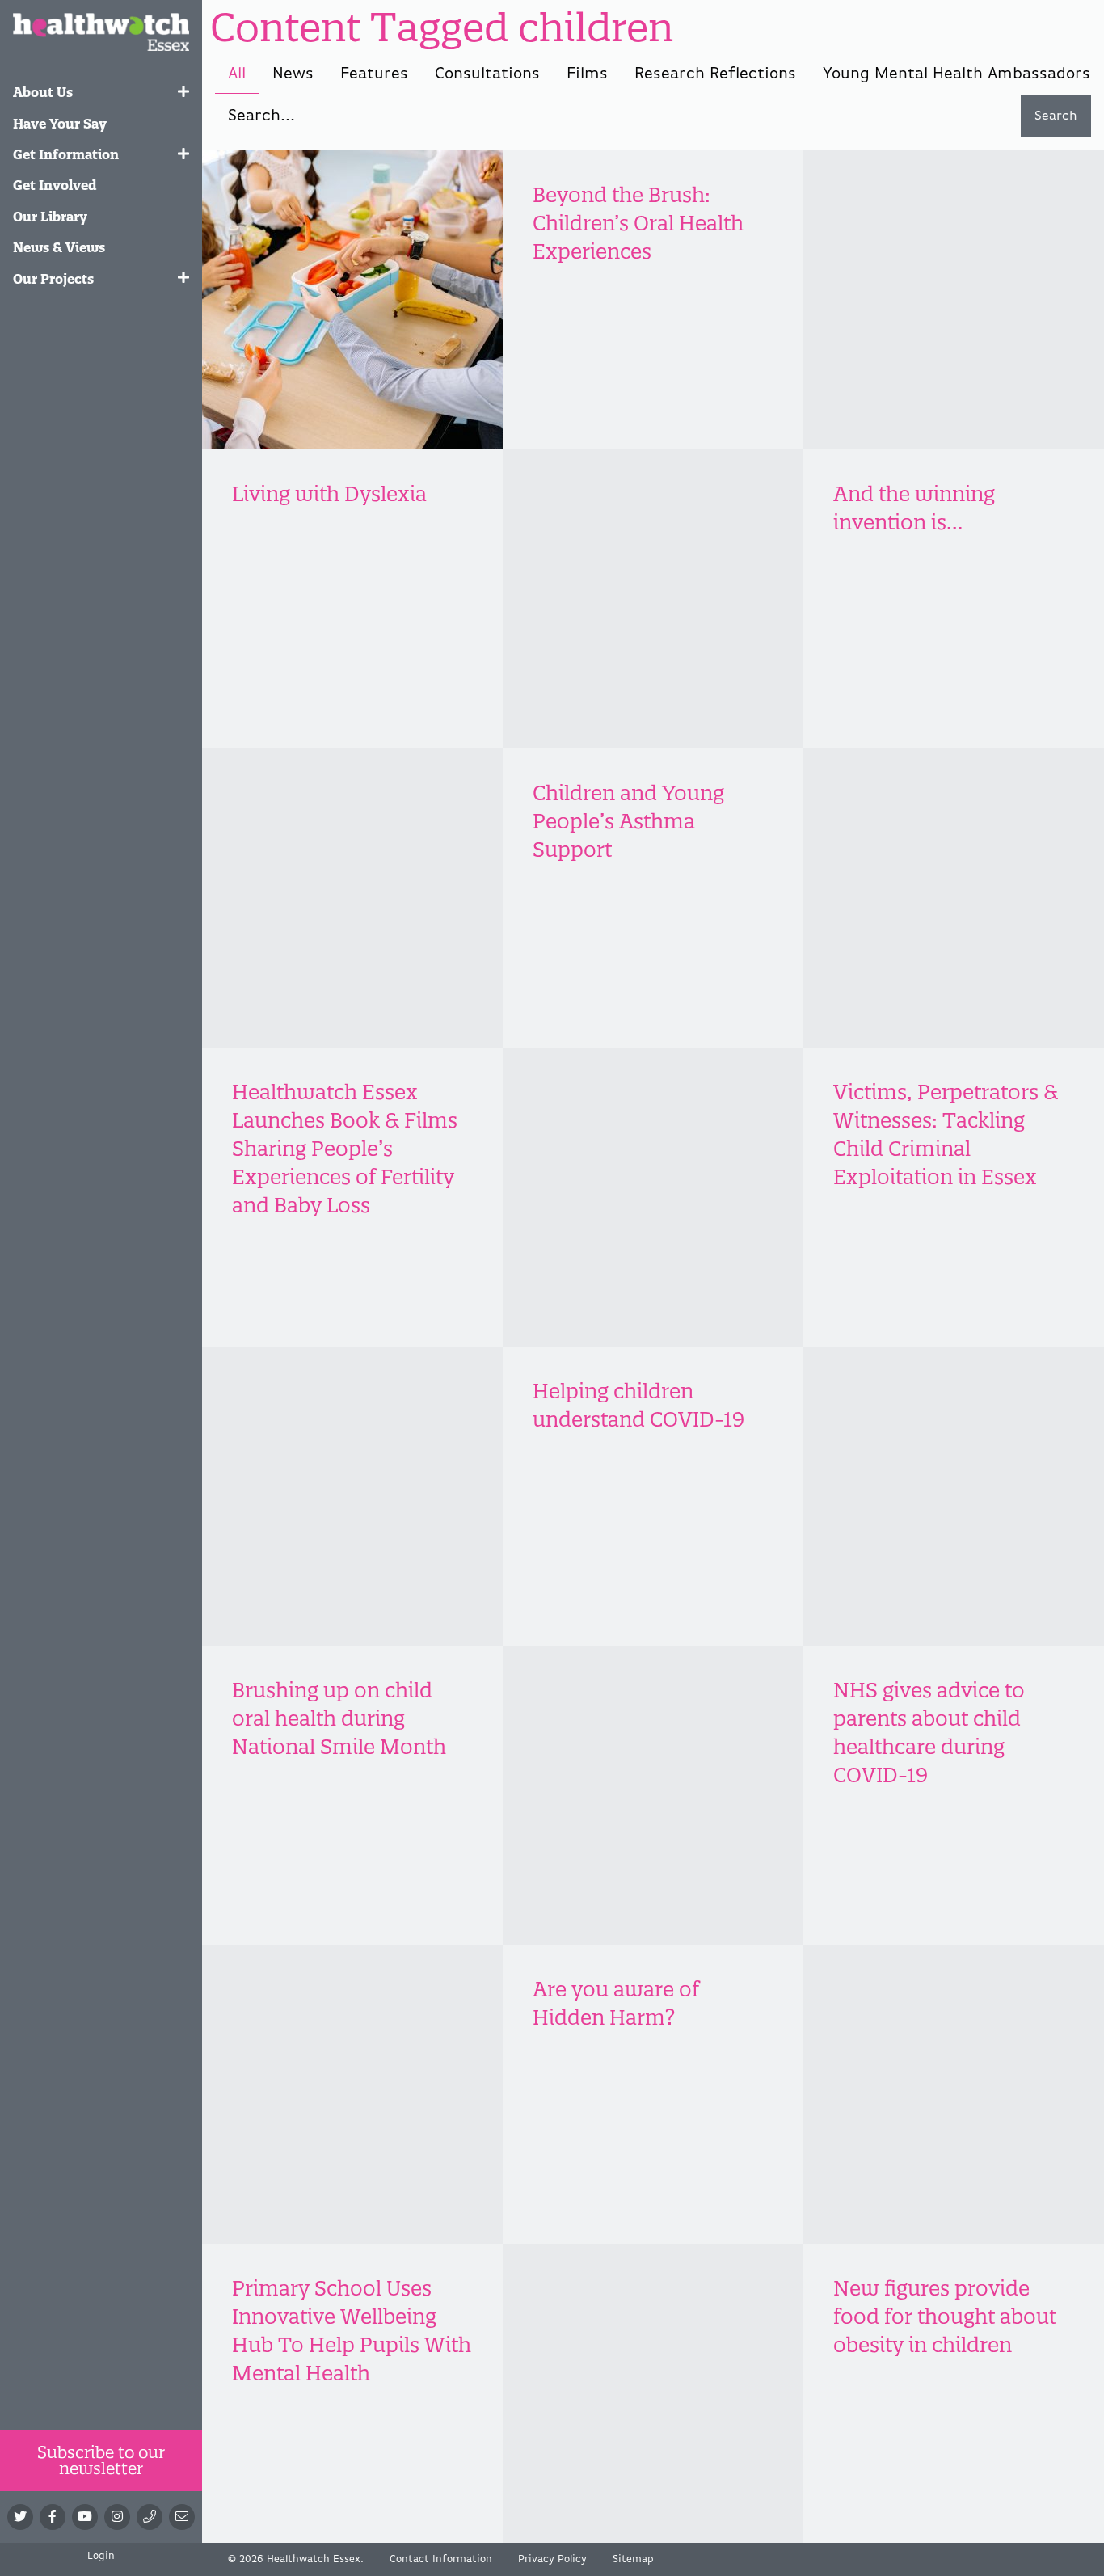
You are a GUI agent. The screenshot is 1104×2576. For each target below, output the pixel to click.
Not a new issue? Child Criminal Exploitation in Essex (347, 1419)
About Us (43, 92)
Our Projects (53, 279)
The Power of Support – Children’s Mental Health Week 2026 (953, 223)
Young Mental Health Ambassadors (957, 74)
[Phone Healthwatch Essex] (150, 2517)
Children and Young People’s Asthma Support (628, 821)
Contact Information (441, 2559)
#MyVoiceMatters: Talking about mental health (335, 821)
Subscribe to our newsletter (101, 2460)
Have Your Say (60, 124)
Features (374, 74)
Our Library (50, 217)
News (293, 74)
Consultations (487, 74)
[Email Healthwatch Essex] (182, 2517)
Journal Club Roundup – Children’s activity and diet (350, 223)
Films (587, 74)
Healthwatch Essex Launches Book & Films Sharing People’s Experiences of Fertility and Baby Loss (345, 1149)
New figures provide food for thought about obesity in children (945, 2317)
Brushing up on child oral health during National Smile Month (339, 1718)
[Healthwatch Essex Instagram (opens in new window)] (117, 2517)
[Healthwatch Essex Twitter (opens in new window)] (20, 2517)
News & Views (59, 247)
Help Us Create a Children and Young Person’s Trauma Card (640, 522)
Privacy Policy (552, 2559)
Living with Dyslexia (329, 494)
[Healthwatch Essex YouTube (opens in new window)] (85, 2517)
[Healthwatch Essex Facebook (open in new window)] (53, 2517)
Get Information (66, 154)
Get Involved (55, 185)
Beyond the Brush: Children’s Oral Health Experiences (638, 223)
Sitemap (633, 2559)
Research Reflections (715, 74)
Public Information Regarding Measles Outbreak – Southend (336, 2017)
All (237, 74)
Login (101, 2556)
